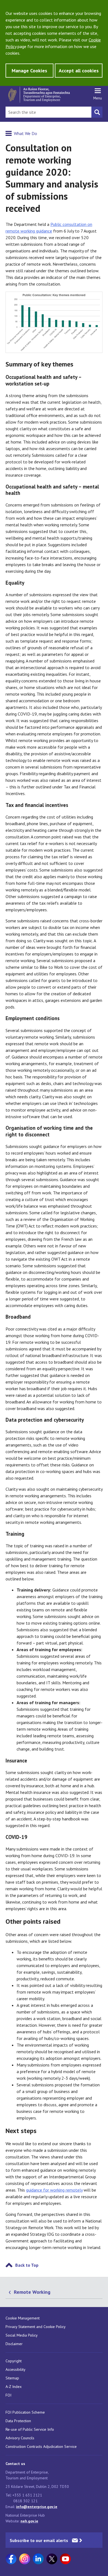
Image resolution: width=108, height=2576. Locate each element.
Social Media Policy (22, 2335)
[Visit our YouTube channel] (65, 2559)
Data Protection (18, 2421)
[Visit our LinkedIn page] (38, 2559)
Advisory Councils (20, 2438)
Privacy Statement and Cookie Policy (36, 2327)
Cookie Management (23, 2318)
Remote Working (32, 2292)
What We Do (25, 133)
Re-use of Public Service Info (30, 2429)
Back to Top (27, 2265)
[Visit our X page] (52, 2559)
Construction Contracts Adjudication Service (41, 2446)
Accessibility (16, 2369)
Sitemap (12, 2378)
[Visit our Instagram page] (25, 2559)
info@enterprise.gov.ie (37, 2507)
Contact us (15, 2464)
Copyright (14, 2361)
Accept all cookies (79, 71)
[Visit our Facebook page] (11, 2559)
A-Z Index (14, 2387)
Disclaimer (14, 2344)
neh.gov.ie (29, 2521)
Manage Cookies (29, 71)
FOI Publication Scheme (25, 2412)
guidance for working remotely (54, 2190)
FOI (8, 2395)
